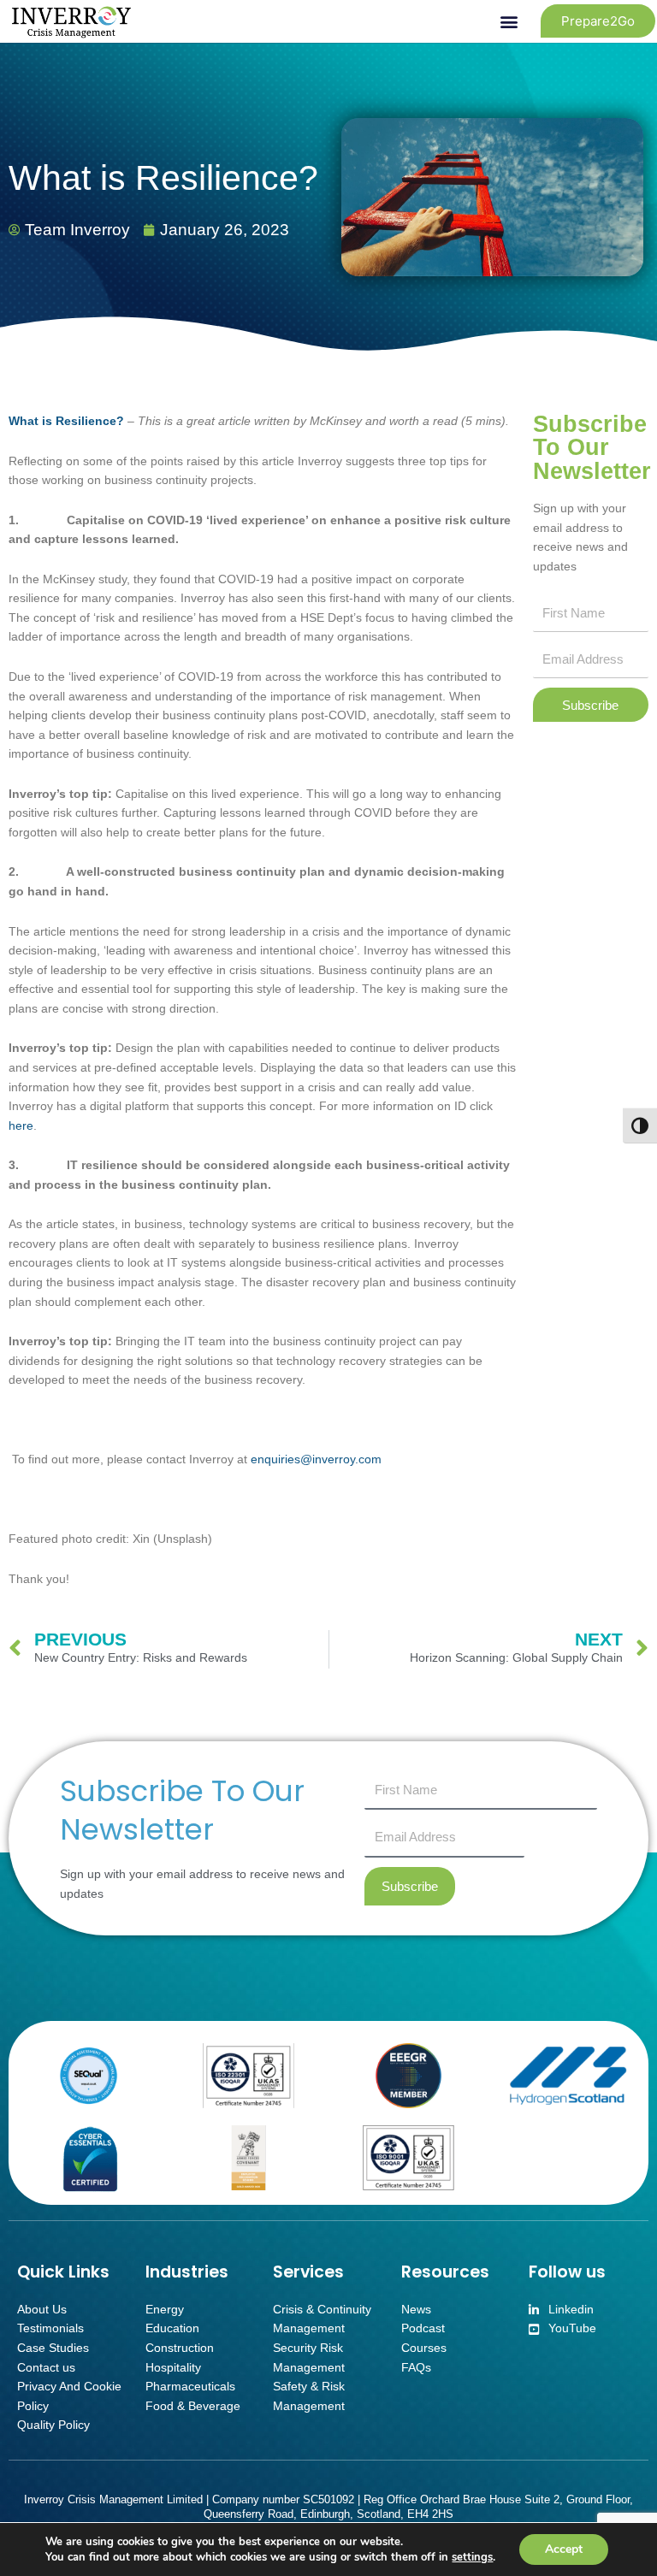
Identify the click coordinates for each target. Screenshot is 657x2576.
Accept (564, 2549)
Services (308, 2272)
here (21, 1126)
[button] (509, 21)
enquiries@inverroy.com (316, 1459)
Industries (187, 2272)
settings (472, 2557)
